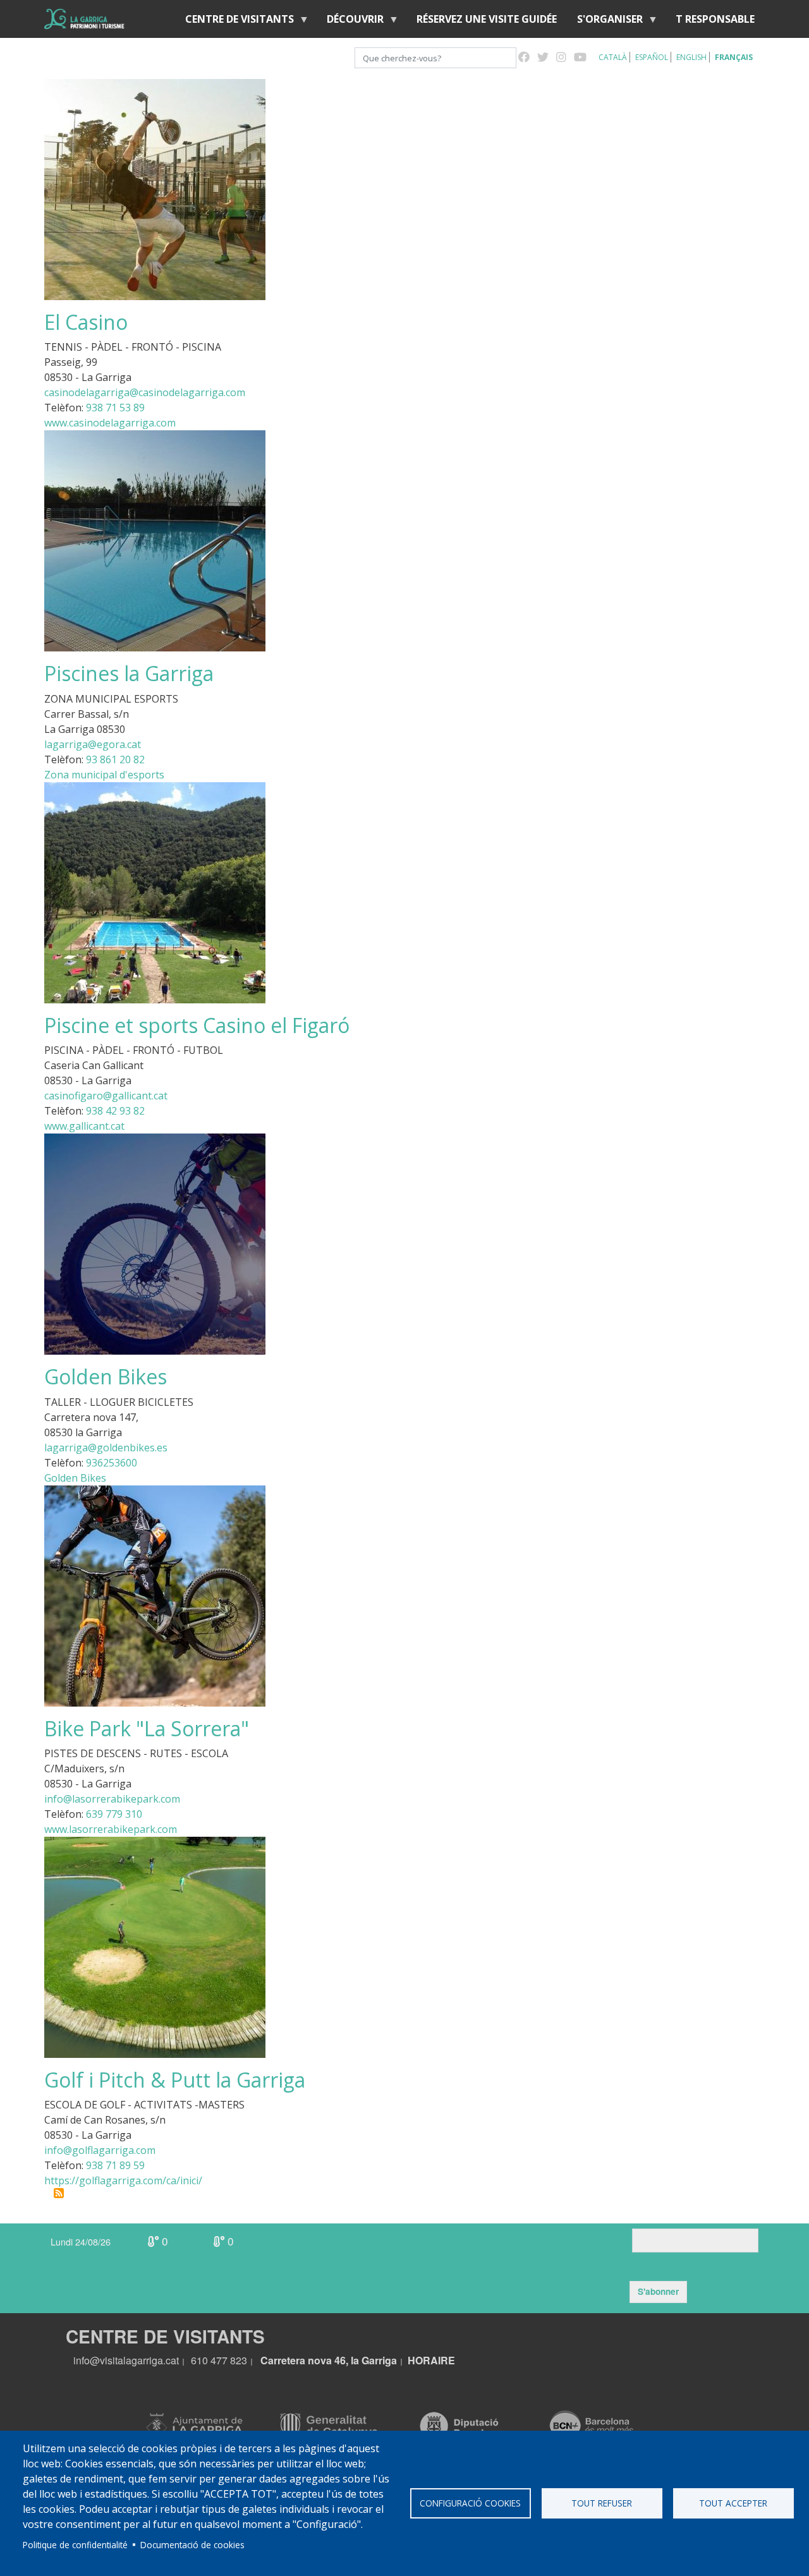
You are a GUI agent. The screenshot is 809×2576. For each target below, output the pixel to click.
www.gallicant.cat (84, 1126)
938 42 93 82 (115, 1111)
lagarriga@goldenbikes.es (106, 1448)
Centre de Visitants (234, 22)
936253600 (112, 1463)
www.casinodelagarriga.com (110, 423)
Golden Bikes (75, 1478)
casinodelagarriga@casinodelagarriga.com (145, 392)
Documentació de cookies (192, 2545)
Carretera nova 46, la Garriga (329, 2360)
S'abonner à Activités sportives (59, 2193)
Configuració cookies (470, 2503)
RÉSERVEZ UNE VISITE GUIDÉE (487, 19)
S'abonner (658, 2291)
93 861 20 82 (115, 759)
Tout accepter (733, 2503)
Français (734, 57)
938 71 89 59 (115, 2165)
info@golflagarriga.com (100, 2150)
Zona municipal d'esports (104, 775)
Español (652, 57)
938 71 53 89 (115, 408)
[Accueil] (84, 19)
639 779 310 (114, 1814)
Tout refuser (602, 2503)
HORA (423, 2360)
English (691, 57)
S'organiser (605, 22)
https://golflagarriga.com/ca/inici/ (123, 2180)
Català (613, 57)
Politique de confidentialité (75, 2545)
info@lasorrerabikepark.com (112, 1799)
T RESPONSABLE (715, 19)
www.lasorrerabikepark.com (111, 1829)
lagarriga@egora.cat (93, 744)
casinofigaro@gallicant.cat (106, 1096)
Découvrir (350, 22)
